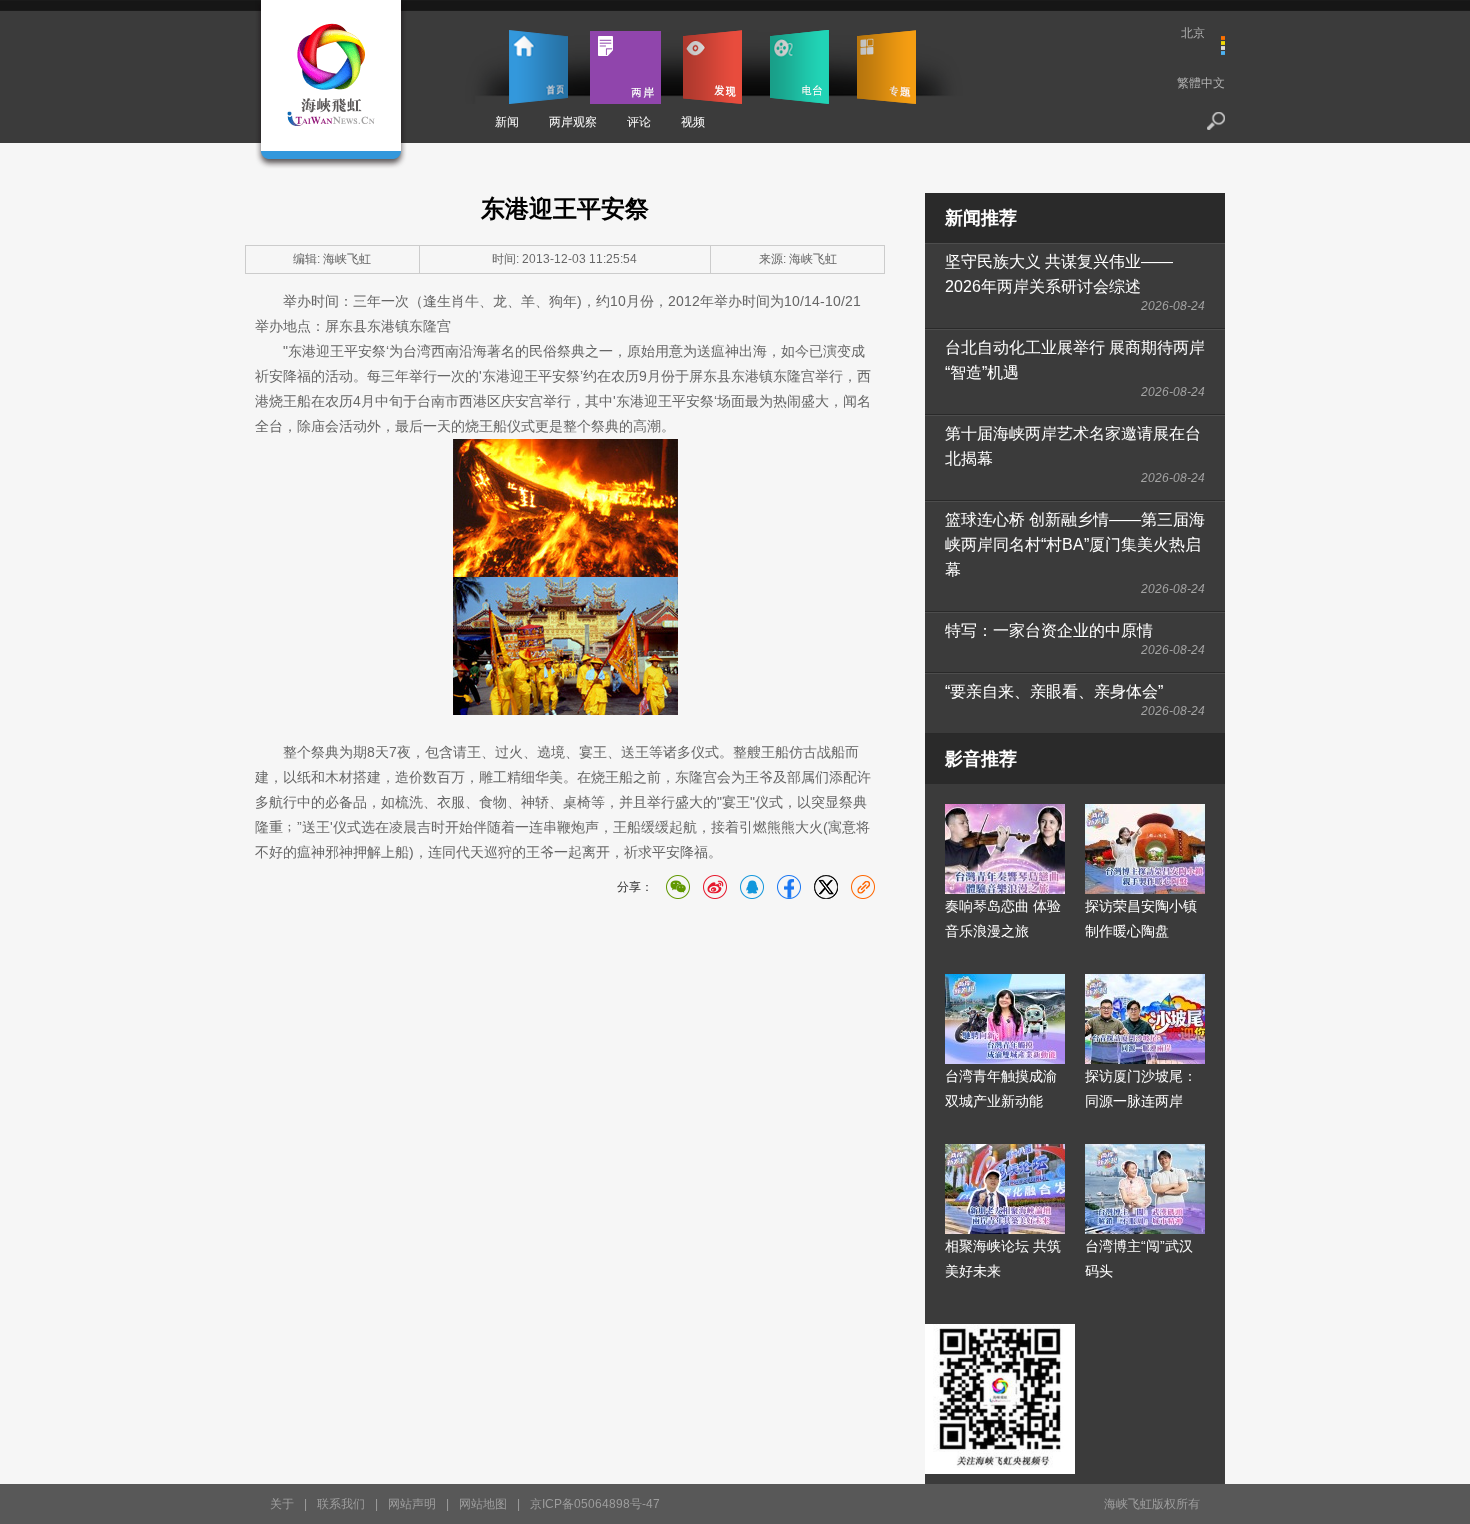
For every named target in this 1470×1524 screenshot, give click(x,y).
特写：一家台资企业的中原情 (1049, 630)
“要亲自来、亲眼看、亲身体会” (1054, 691)
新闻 (507, 122)
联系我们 (341, 1504)
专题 (886, 67)
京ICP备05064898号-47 (595, 1504)
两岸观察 (573, 122)
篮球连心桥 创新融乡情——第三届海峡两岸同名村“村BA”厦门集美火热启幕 (1075, 544)
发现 (712, 67)
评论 (639, 122)
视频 (693, 122)
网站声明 (412, 1504)
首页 (538, 67)
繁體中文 (1201, 83)
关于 (282, 1504)
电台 (799, 67)
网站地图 (483, 1504)
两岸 (625, 67)
